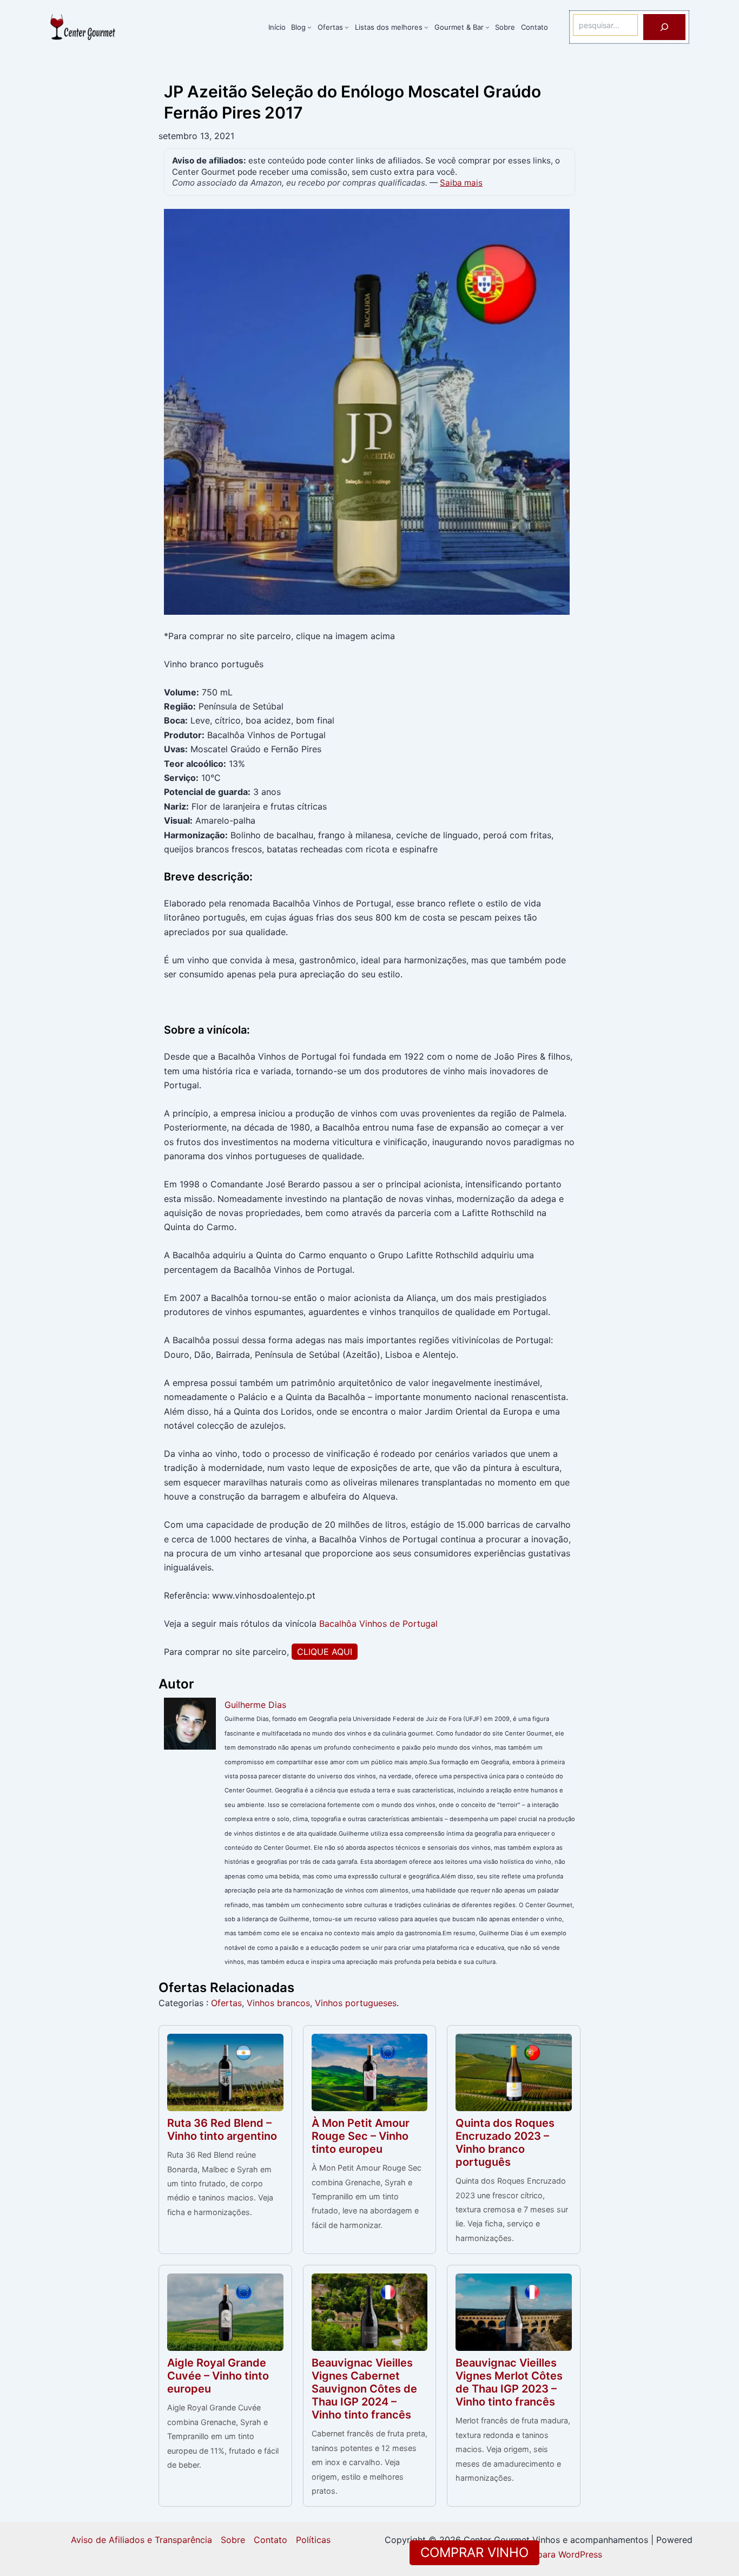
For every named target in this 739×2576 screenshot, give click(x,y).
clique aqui (325, 1652)
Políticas (313, 2540)
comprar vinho (474, 2552)
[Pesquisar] (664, 27)
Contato (270, 2540)
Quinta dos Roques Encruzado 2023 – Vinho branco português (505, 2143)
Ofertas (226, 2003)
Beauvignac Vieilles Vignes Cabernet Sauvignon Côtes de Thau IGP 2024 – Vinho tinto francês (364, 2389)
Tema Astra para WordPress (545, 2554)
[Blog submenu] (309, 27)
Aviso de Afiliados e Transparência (141, 2540)
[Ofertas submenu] (347, 27)
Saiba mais (461, 183)
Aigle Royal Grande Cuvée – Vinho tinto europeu (218, 2376)
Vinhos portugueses (356, 2003)
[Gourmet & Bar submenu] (487, 27)
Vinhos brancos (278, 2003)
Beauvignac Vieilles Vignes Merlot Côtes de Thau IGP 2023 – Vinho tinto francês (509, 2382)
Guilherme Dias (255, 1705)
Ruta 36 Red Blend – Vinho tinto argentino (222, 2130)
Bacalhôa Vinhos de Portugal (378, 1624)
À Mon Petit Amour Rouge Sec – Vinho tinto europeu (361, 2136)
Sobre (233, 2540)
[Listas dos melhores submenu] (426, 27)
